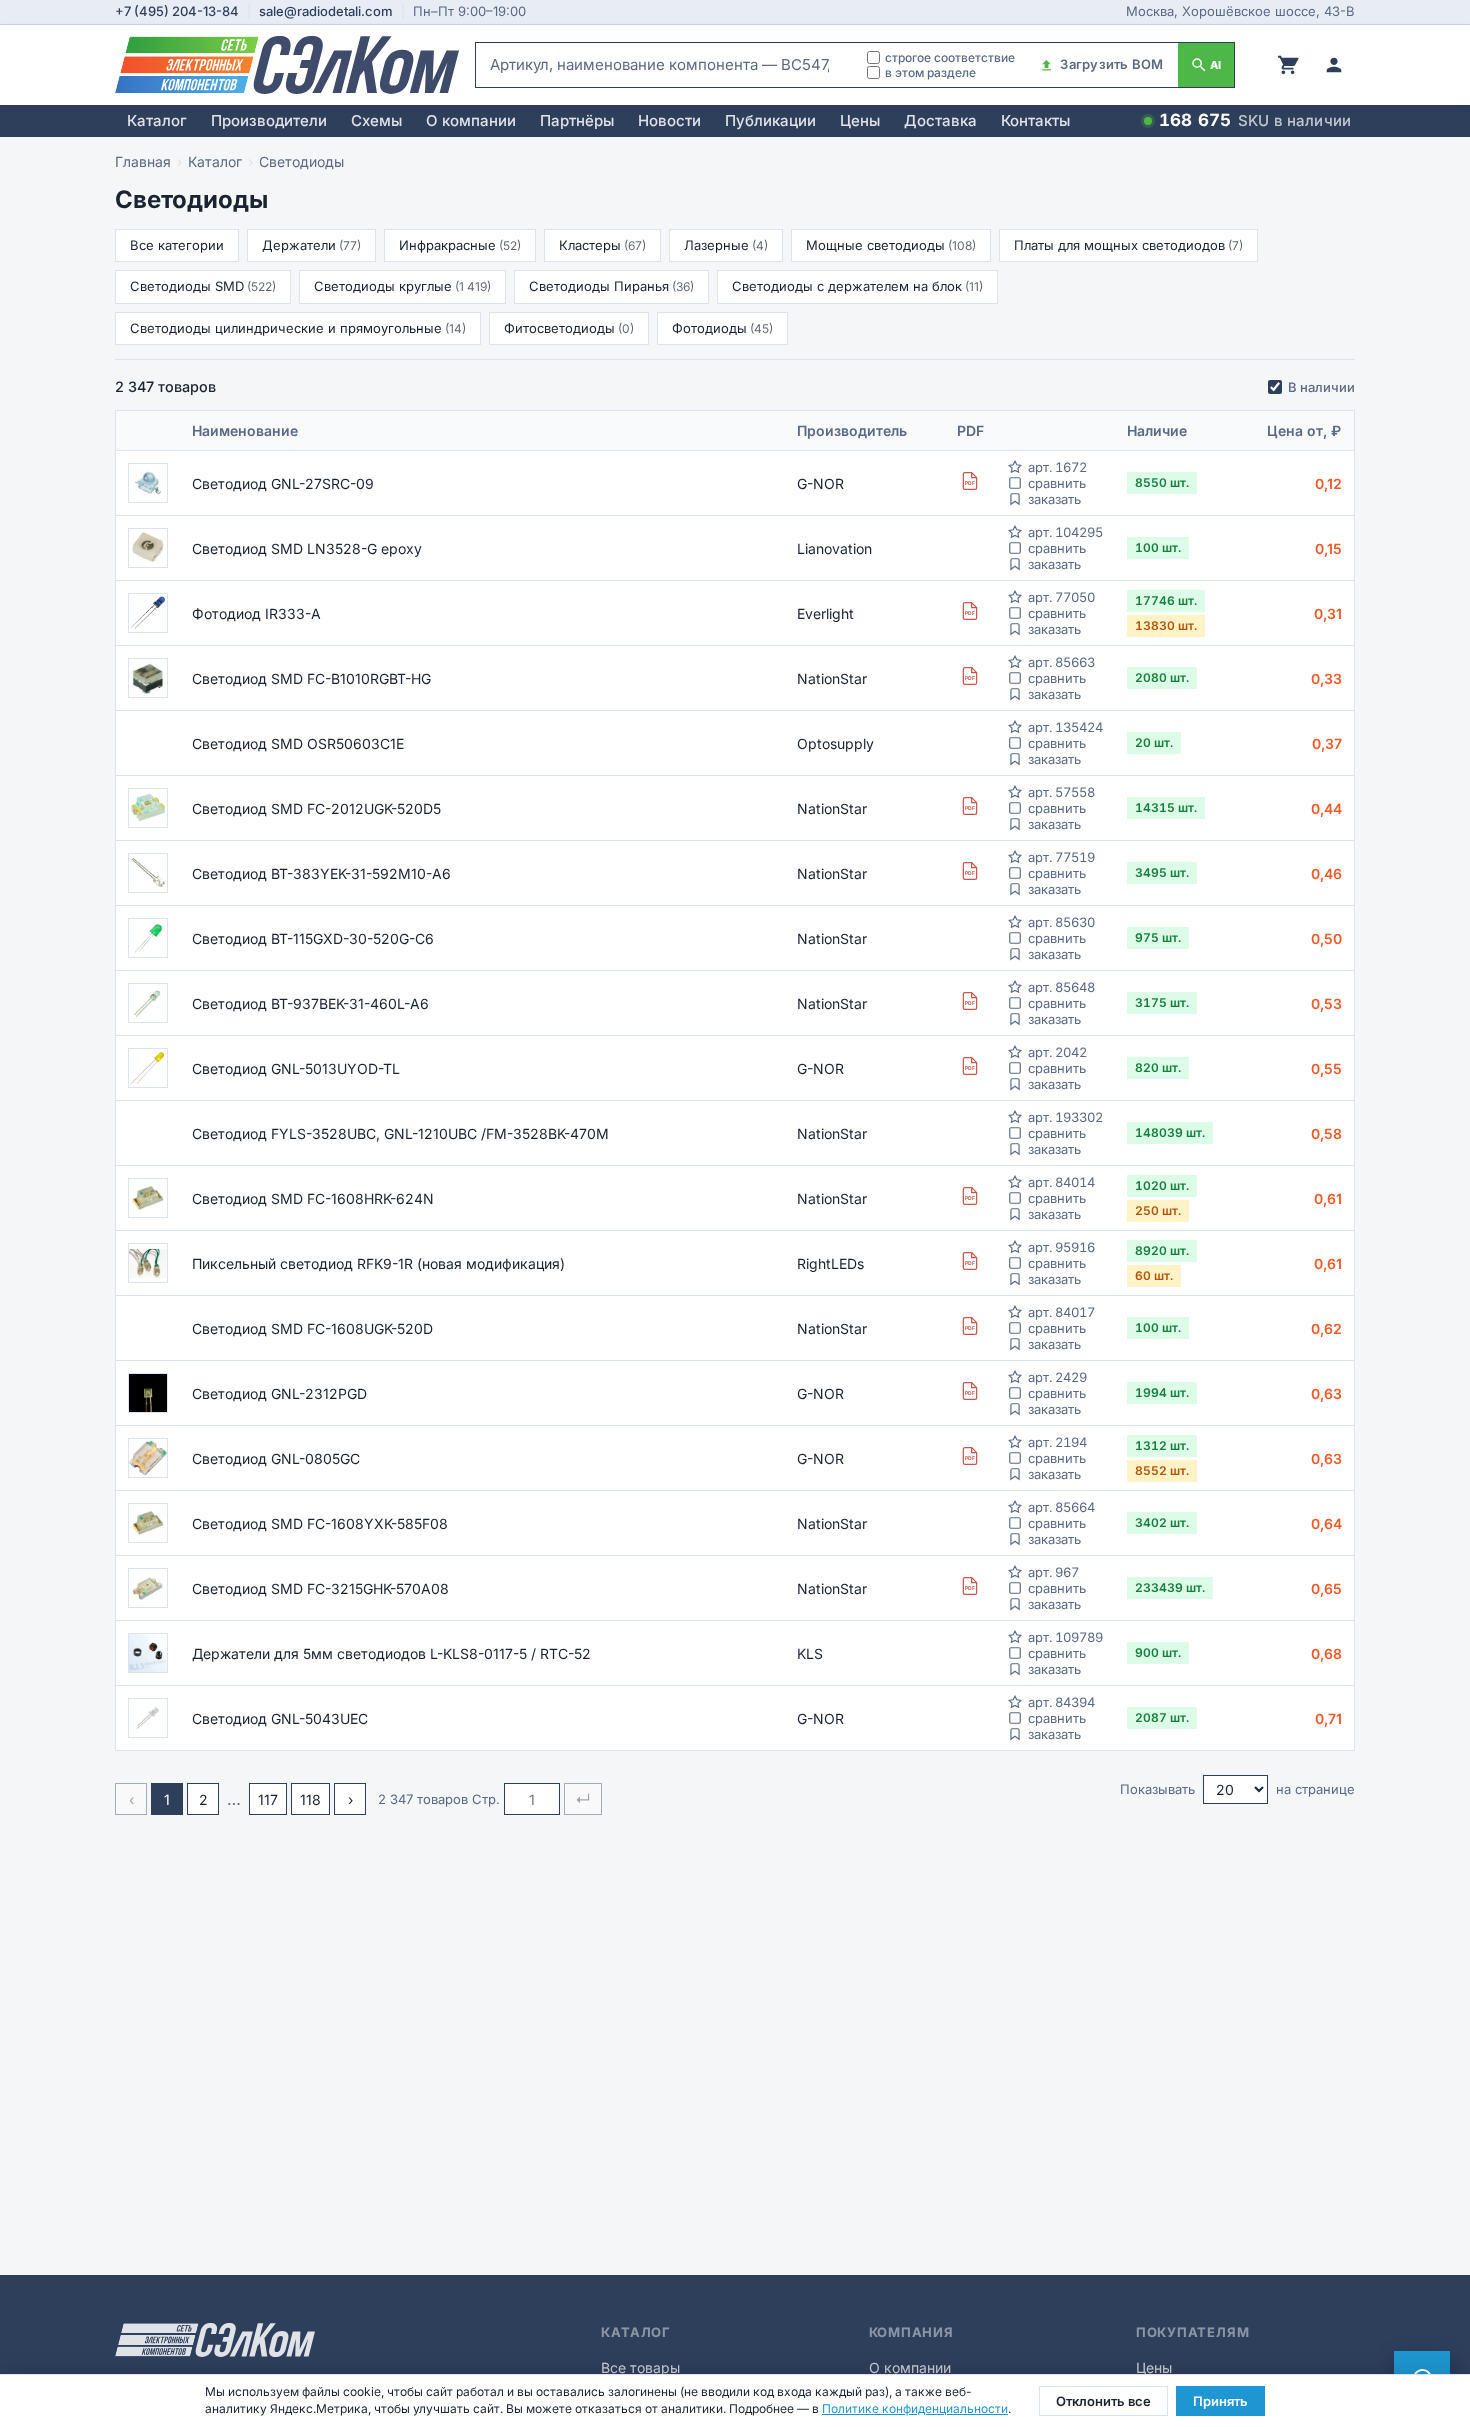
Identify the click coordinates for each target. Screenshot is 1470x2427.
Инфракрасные (460, 245)
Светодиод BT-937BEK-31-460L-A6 (310, 1003)
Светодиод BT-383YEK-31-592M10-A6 (321, 873)
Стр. (486, 1799)
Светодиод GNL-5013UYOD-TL (296, 1068)
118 (310, 1799)
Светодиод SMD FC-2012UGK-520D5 (316, 808)
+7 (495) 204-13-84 (177, 11)
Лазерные (726, 245)
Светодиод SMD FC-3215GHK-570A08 (320, 1588)
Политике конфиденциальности (915, 2408)
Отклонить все (1103, 2401)
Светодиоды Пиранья (611, 286)
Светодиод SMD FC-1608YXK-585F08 (320, 1523)
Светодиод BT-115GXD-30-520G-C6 (313, 938)
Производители (269, 120)
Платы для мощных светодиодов (1128, 245)
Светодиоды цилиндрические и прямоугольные (298, 328)
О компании (471, 120)
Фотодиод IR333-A (256, 613)
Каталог (157, 120)
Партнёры (577, 120)
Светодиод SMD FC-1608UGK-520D (312, 1328)
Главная (143, 161)
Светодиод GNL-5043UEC (280, 1718)
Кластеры (602, 245)
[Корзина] (1288, 65)
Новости (669, 120)
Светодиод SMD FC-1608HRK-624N (313, 1198)
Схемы (376, 120)
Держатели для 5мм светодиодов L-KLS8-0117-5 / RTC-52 (391, 1653)
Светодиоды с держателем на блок (857, 286)
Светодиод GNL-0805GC (276, 1458)
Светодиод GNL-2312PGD (279, 1393)
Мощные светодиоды (891, 245)
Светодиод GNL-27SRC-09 (283, 483)
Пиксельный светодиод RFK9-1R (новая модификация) (378, 1263)
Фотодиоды (722, 328)
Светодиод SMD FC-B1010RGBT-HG (311, 678)
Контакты (1035, 120)
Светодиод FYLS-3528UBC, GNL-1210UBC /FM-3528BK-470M (400, 1133)
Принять (1220, 2401)
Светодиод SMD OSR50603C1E (298, 743)
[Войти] (1334, 65)
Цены (860, 120)
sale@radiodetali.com (326, 11)
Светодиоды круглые (402, 286)
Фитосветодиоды (569, 328)
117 (268, 1799)
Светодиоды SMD (203, 286)
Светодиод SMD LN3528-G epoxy (307, 548)
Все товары (640, 2367)
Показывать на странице (1237, 1789)
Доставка (940, 120)
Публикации (770, 120)
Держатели (311, 245)
